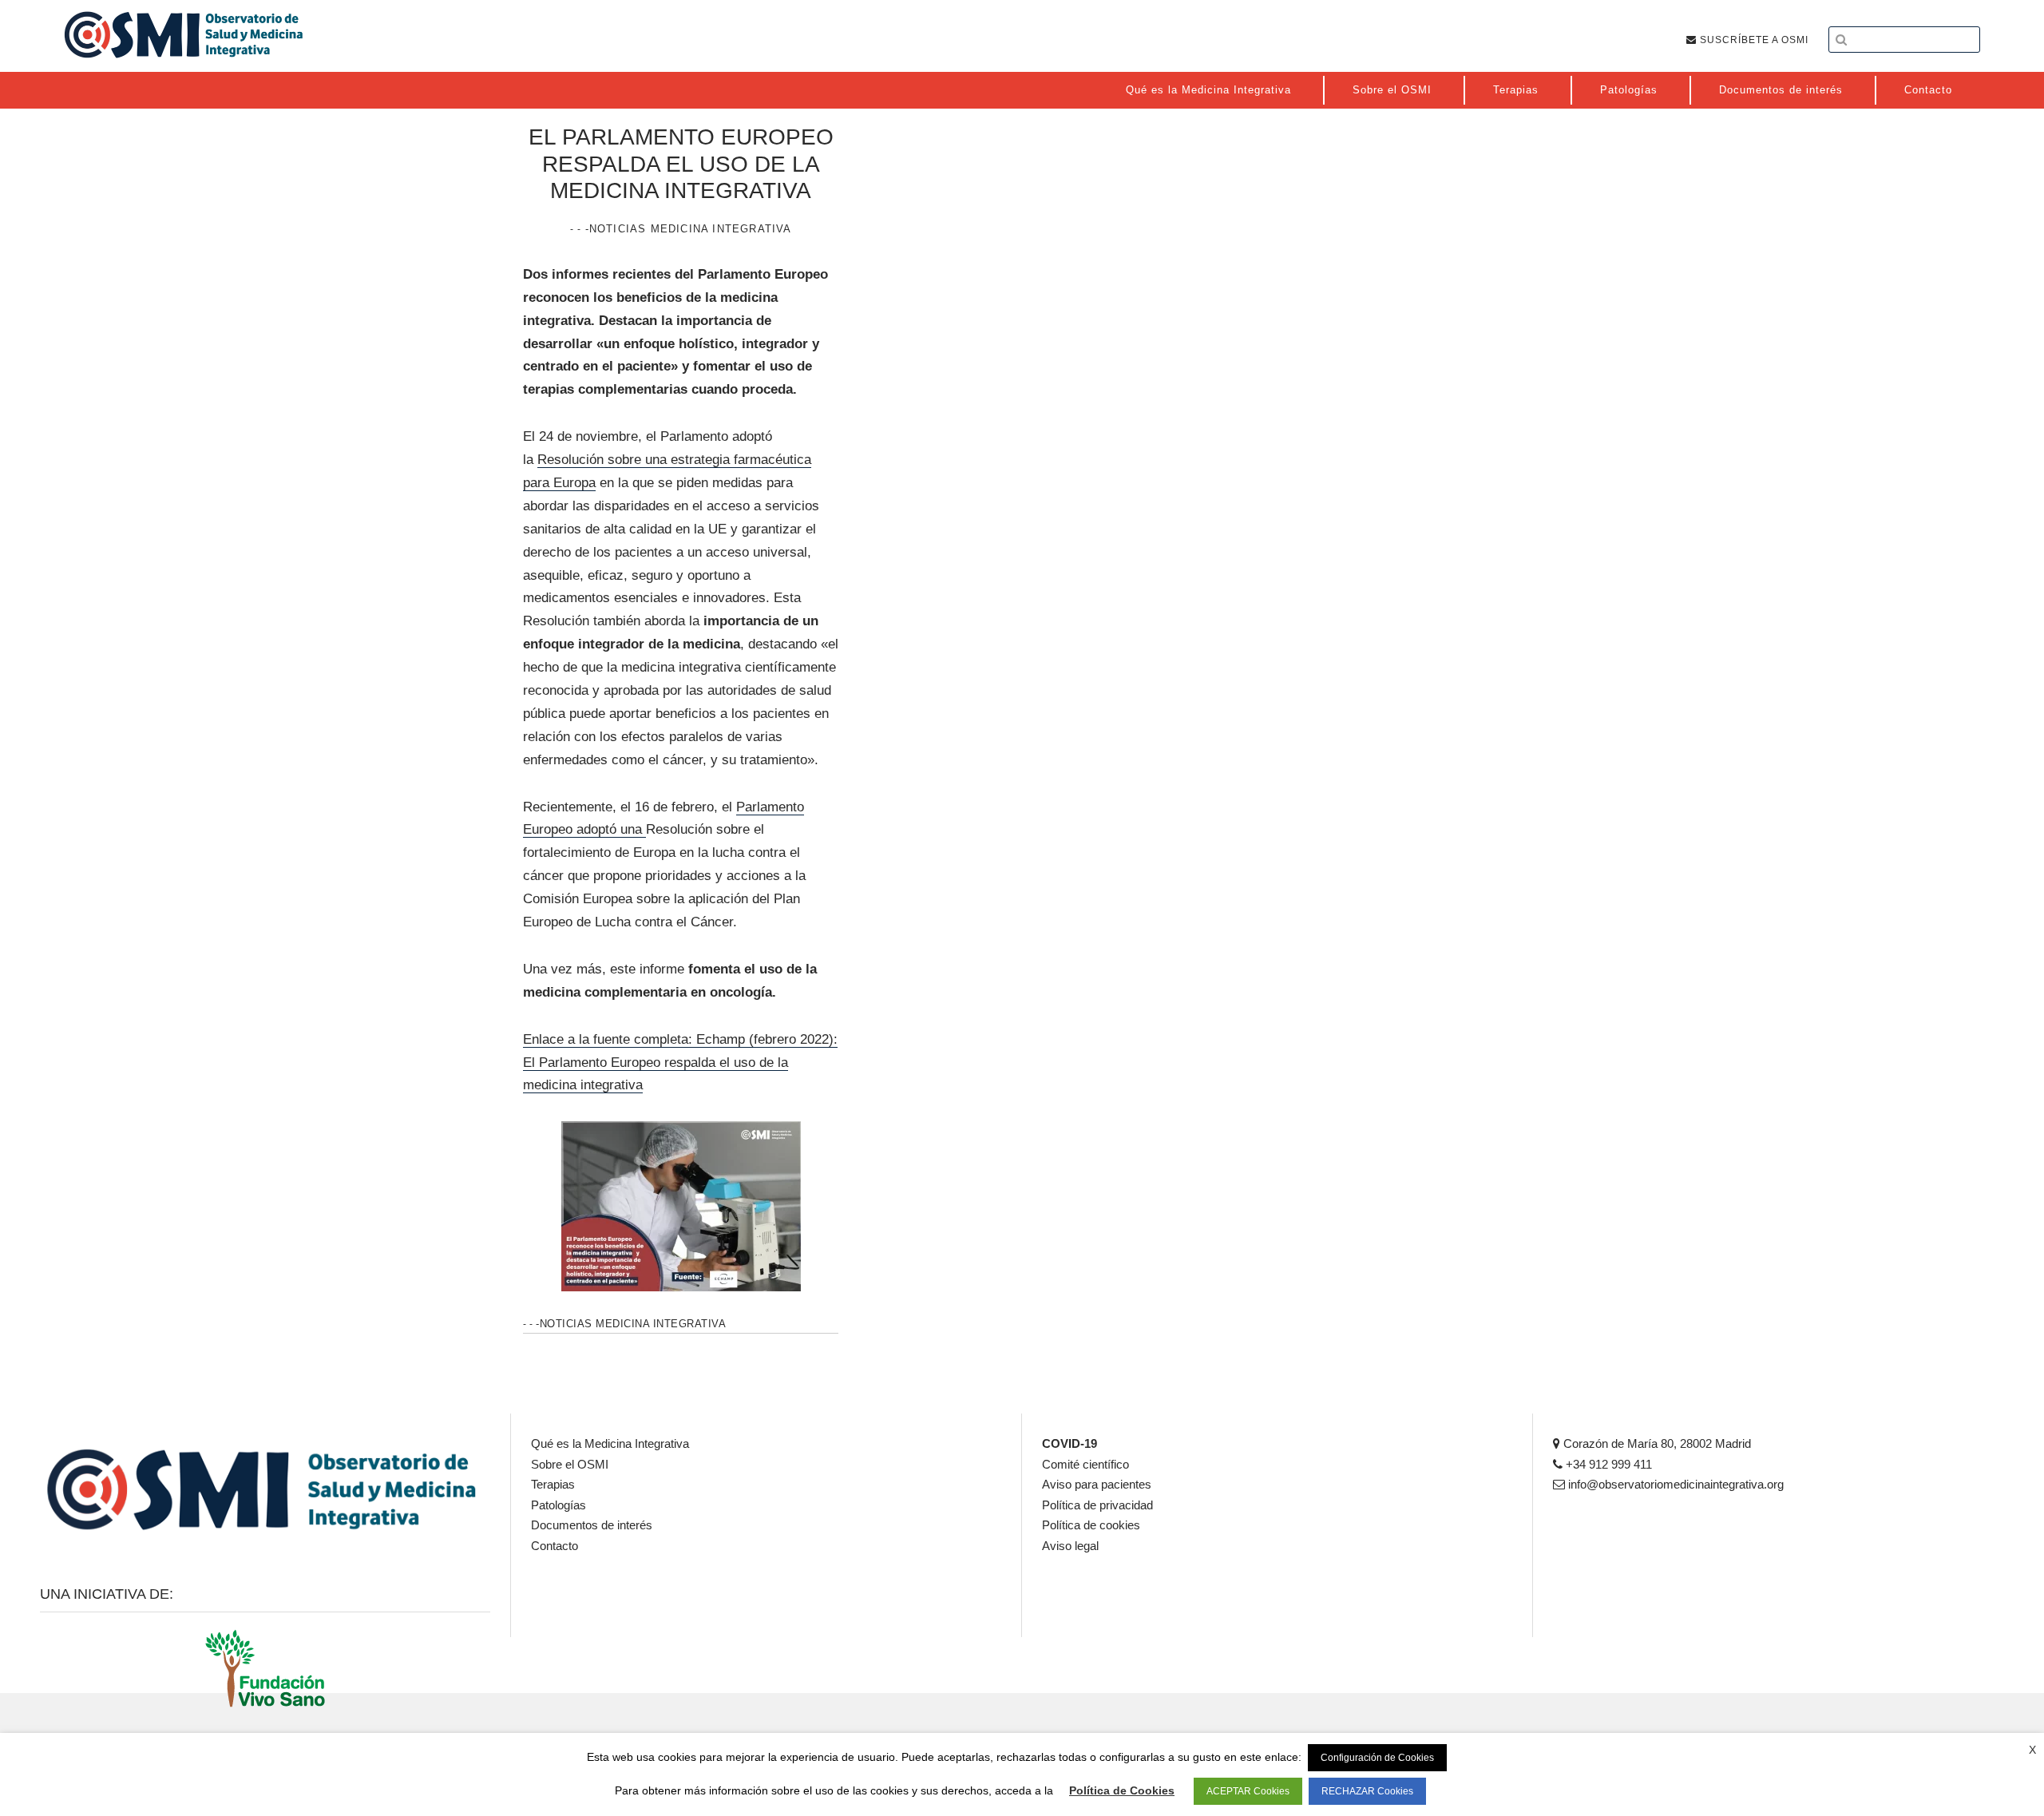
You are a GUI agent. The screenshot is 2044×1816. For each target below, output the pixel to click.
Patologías (559, 1505)
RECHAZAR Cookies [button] (1367, 1791)
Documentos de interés (592, 1525)
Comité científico (1085, 1464)
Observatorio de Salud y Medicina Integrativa (184, 34)
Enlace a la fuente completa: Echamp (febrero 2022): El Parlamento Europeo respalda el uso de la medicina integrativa (680, 1063)
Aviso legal (1070, 1546)
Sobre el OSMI (570, 1464)
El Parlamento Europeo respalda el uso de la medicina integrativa (681, 164)
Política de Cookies (1122, 1790)
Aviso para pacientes (1097, 1484)
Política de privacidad (1097, 1505)
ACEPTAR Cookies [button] (1248, 1791)
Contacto (555, 1546)
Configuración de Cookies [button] (1377, 1758)
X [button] (2032, 1750)
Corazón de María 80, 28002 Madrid (1656, 1443)
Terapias (553, 1484)
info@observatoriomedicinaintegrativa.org (1674, 1484)
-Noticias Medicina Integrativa (689, 229)
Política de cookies (1091, 1525)
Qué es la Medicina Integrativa (610, 1443)
